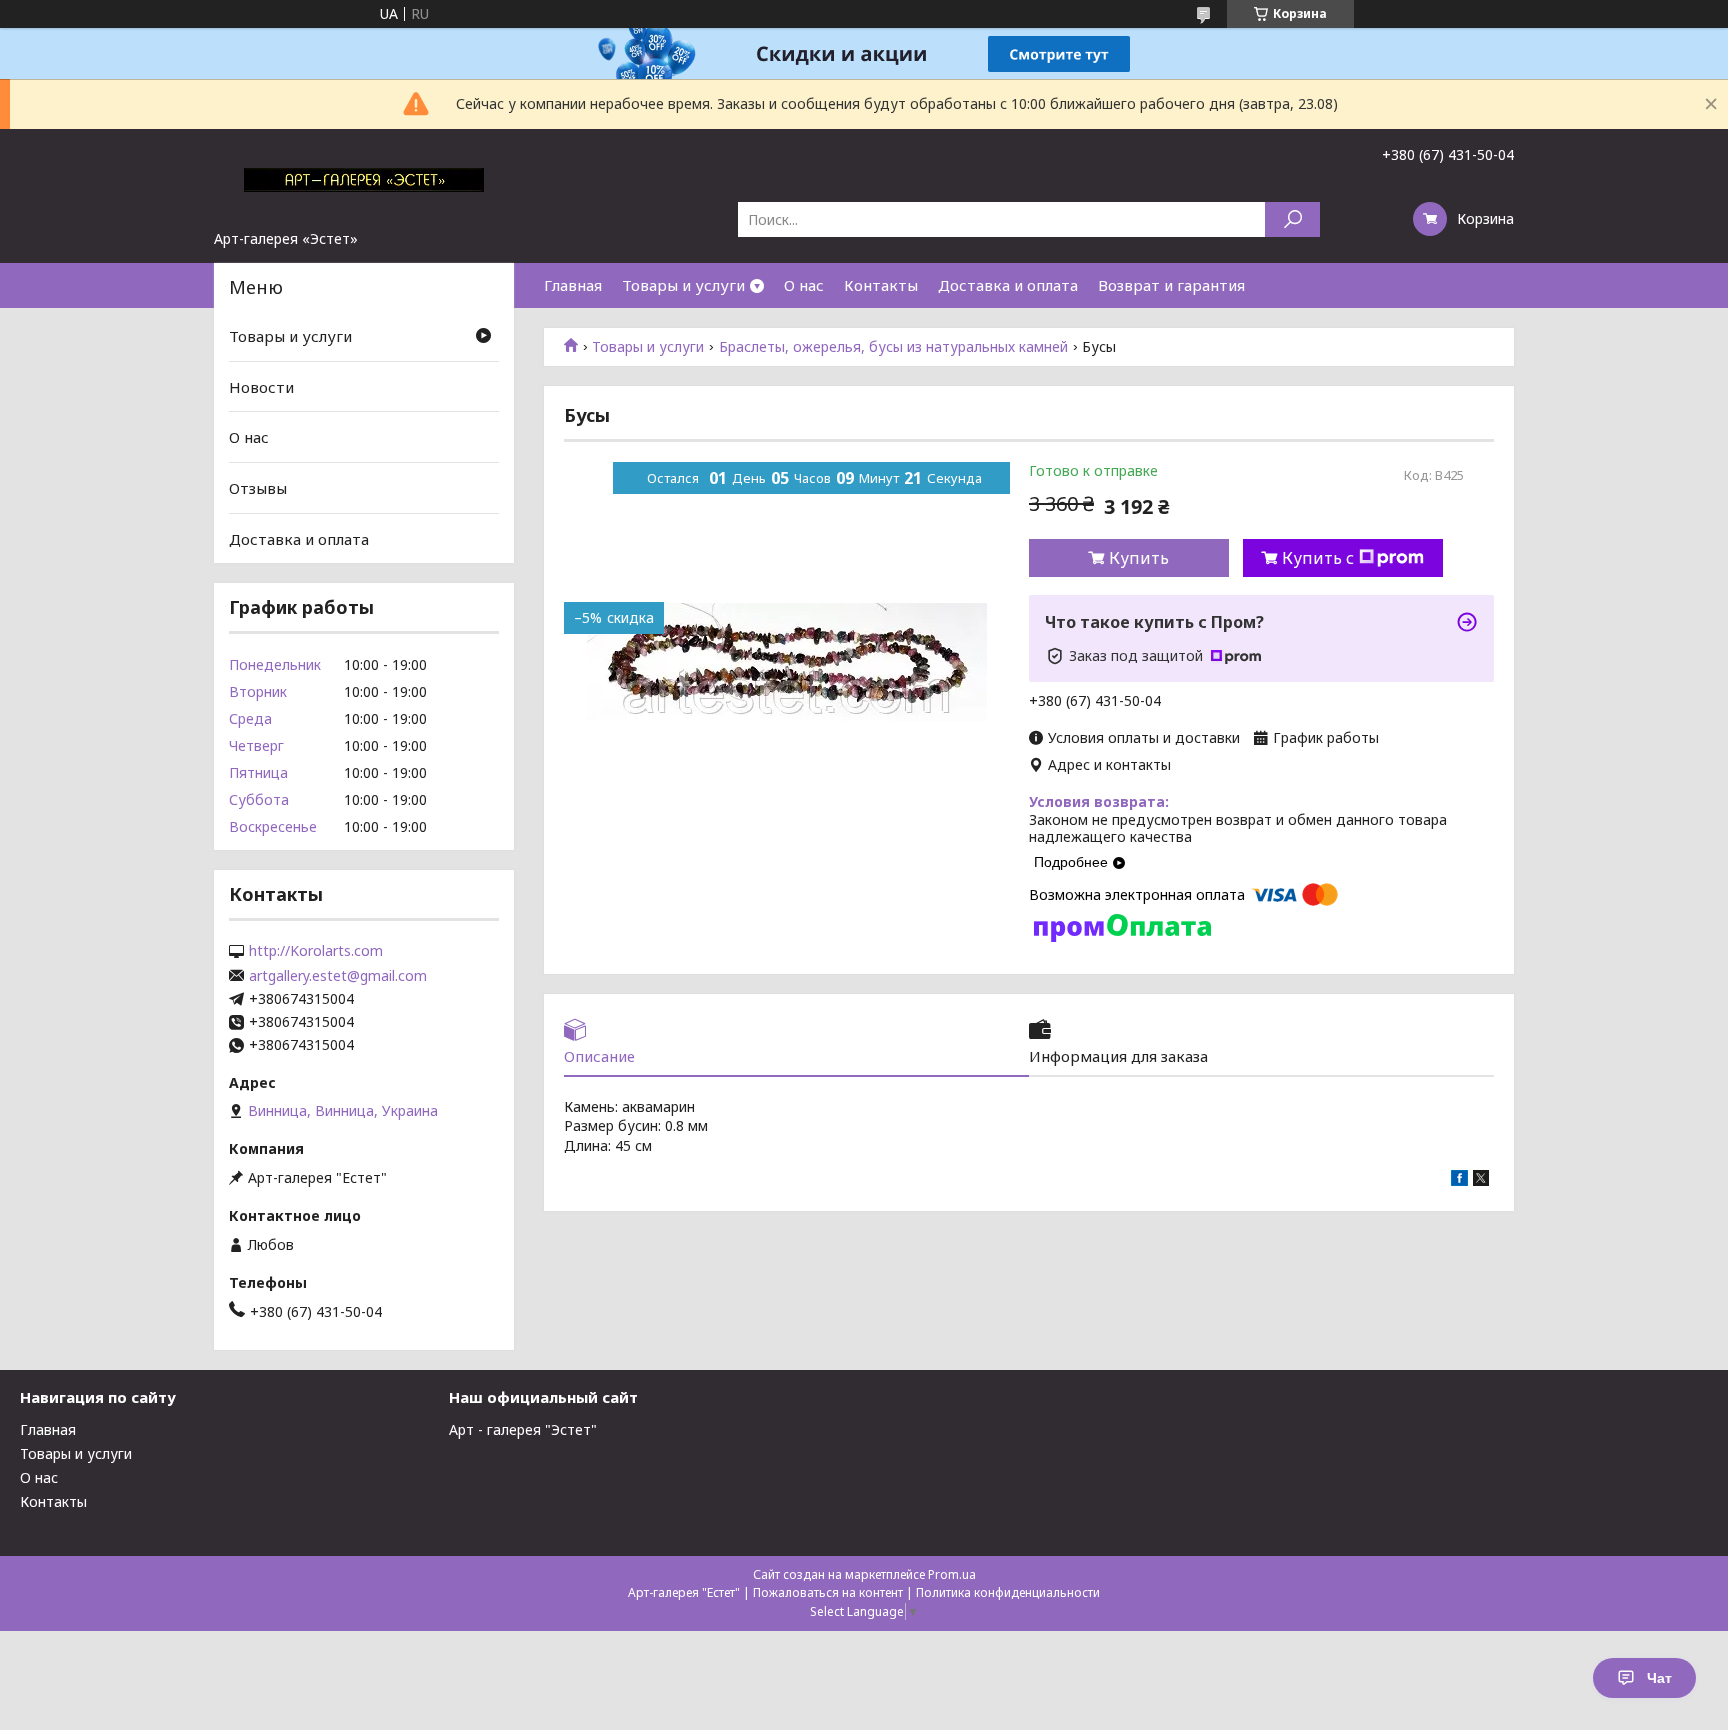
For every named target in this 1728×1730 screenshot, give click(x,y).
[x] (1481, 1180)
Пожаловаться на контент (828, 1592)
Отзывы (258, 488)
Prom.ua (952, 1574)
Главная (573, 285)
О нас (804, 285)
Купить (1139, 558)
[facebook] (1459, 1180)
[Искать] (1292, 219)
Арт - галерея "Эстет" (523, 1429)
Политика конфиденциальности (1008, 1592)
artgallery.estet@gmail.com (338, 976)
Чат (1659, 1678)
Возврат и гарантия (1171, 285)
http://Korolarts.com (316, 951)
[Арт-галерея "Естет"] (364, 179)
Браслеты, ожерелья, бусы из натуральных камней (893, 347)
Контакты (881, 285)
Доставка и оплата (1008, 285)
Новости (261, 387)
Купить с (1318, 558)
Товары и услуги (683, 285)
